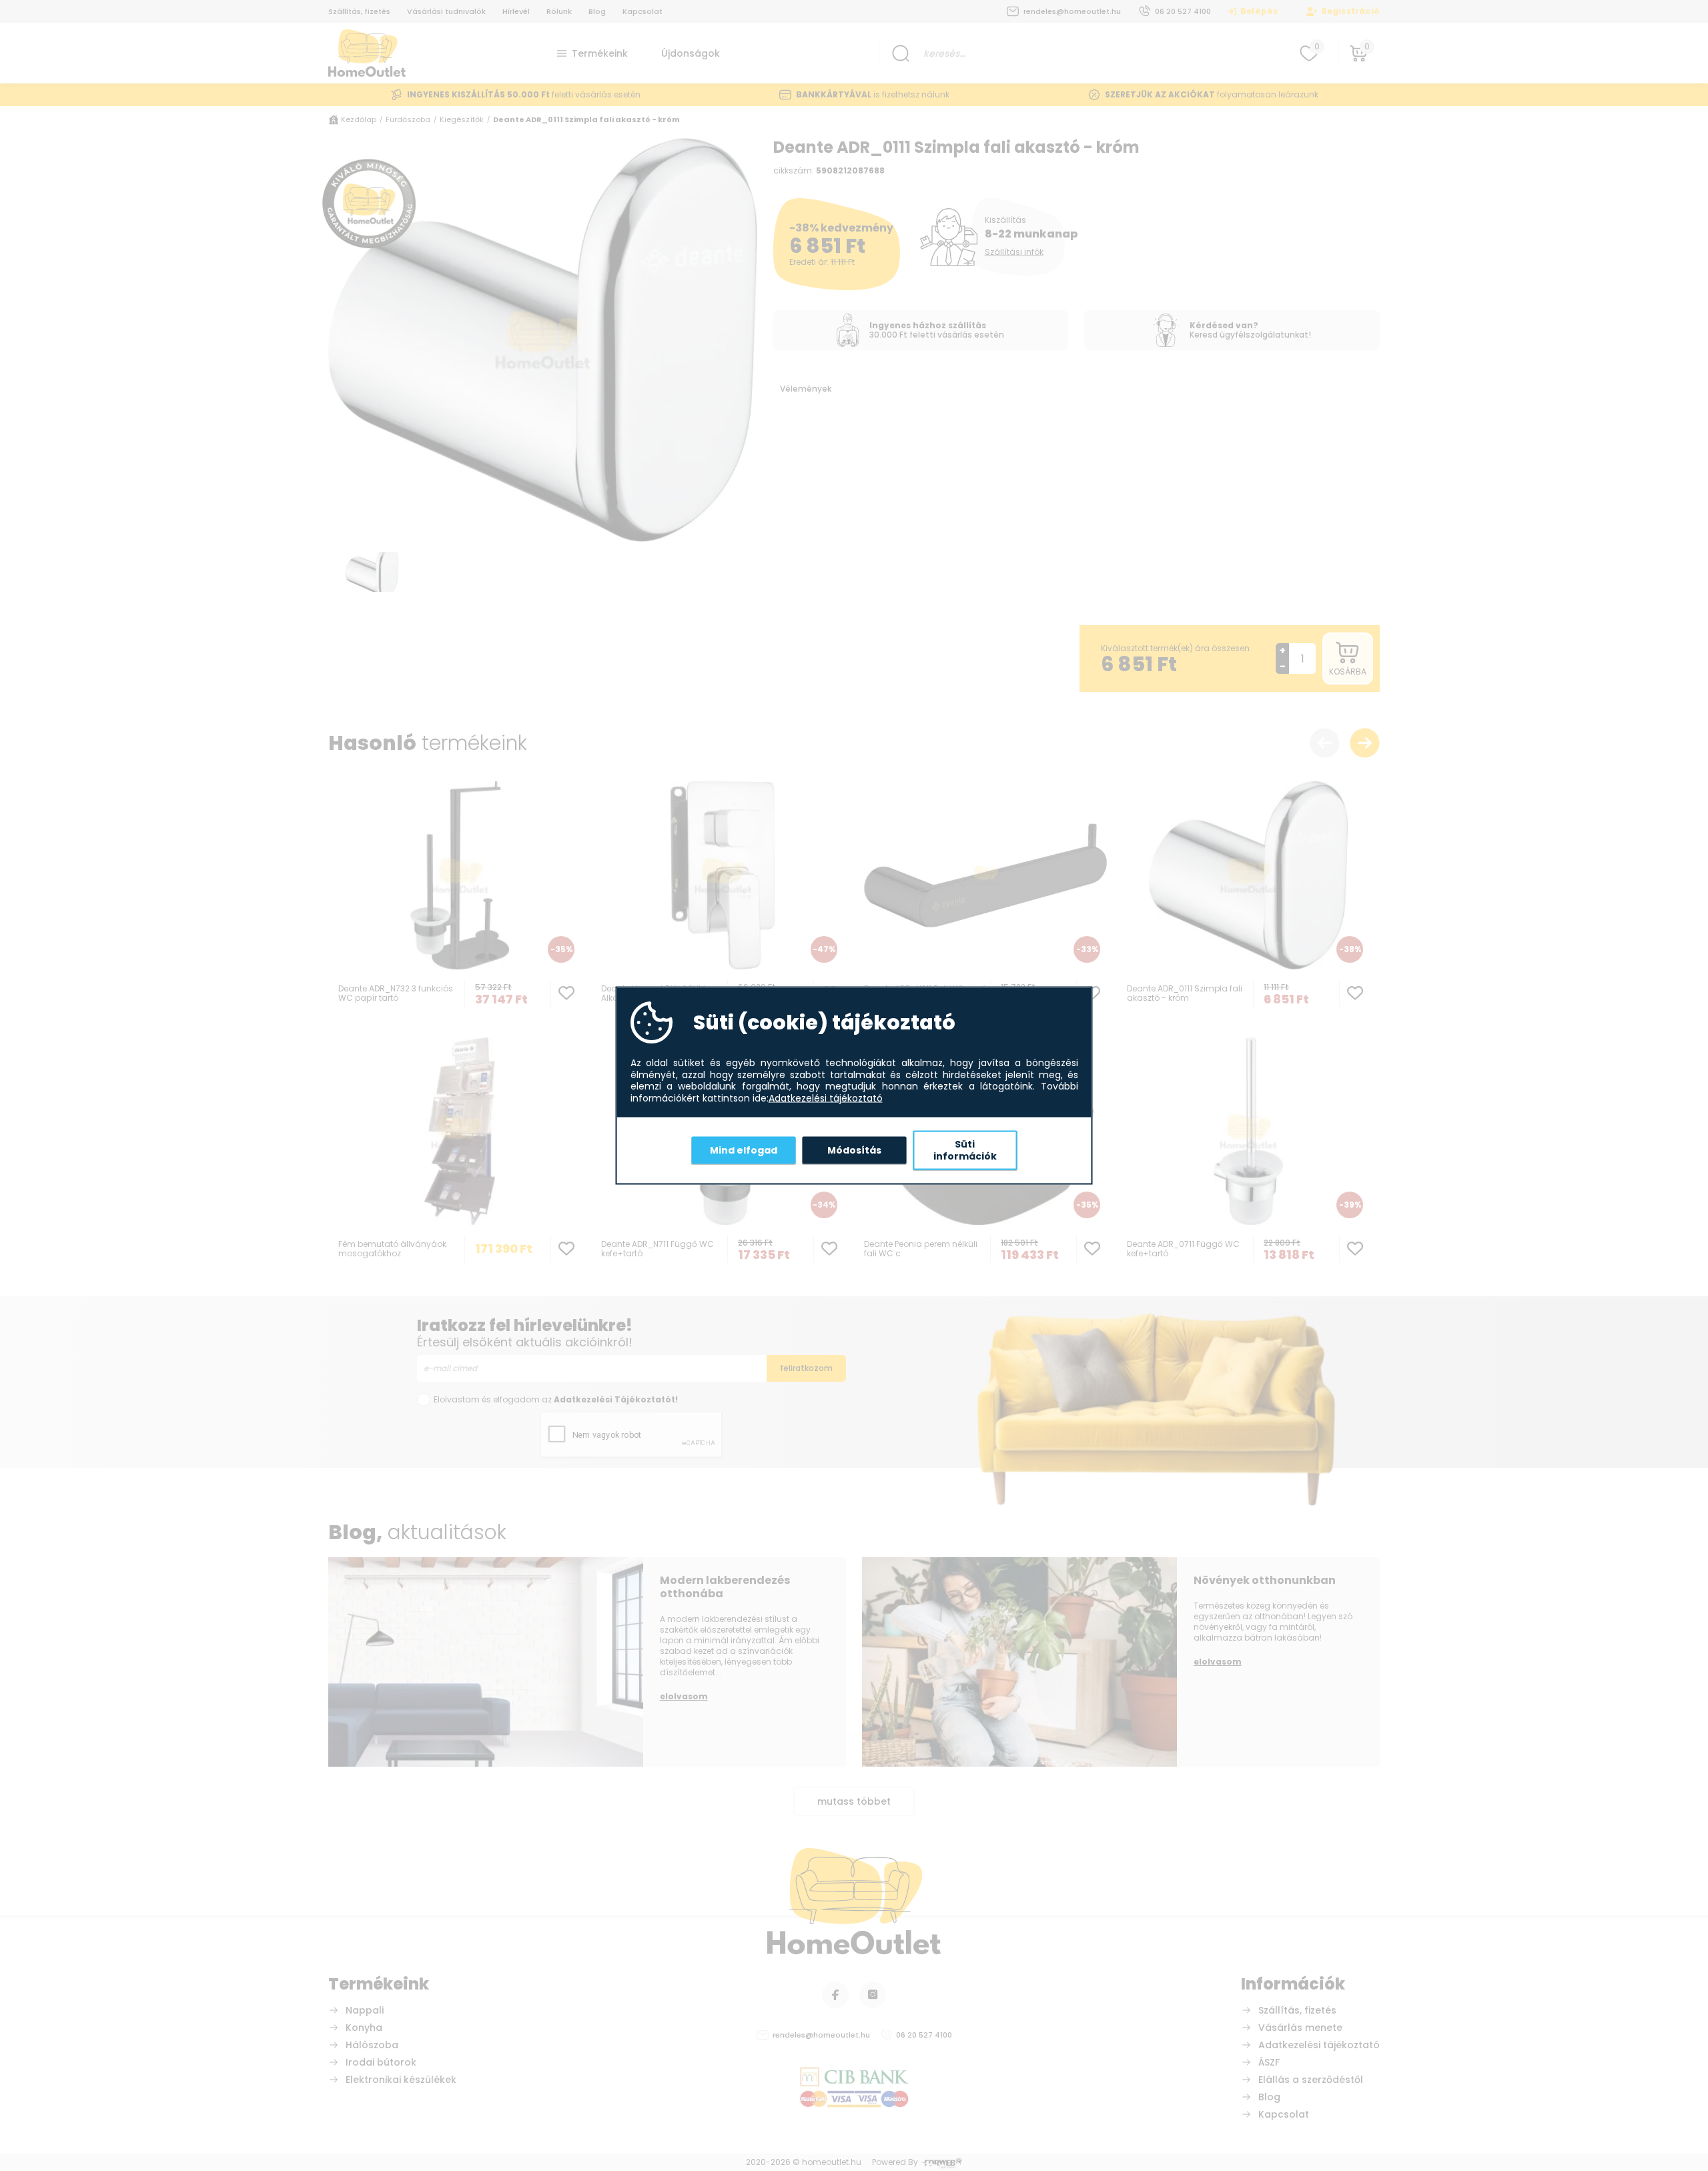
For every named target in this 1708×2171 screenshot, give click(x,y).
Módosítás (854, 1150)
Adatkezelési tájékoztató (826, 1098)
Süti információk (965, 1150)
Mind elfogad (744, 1150)
